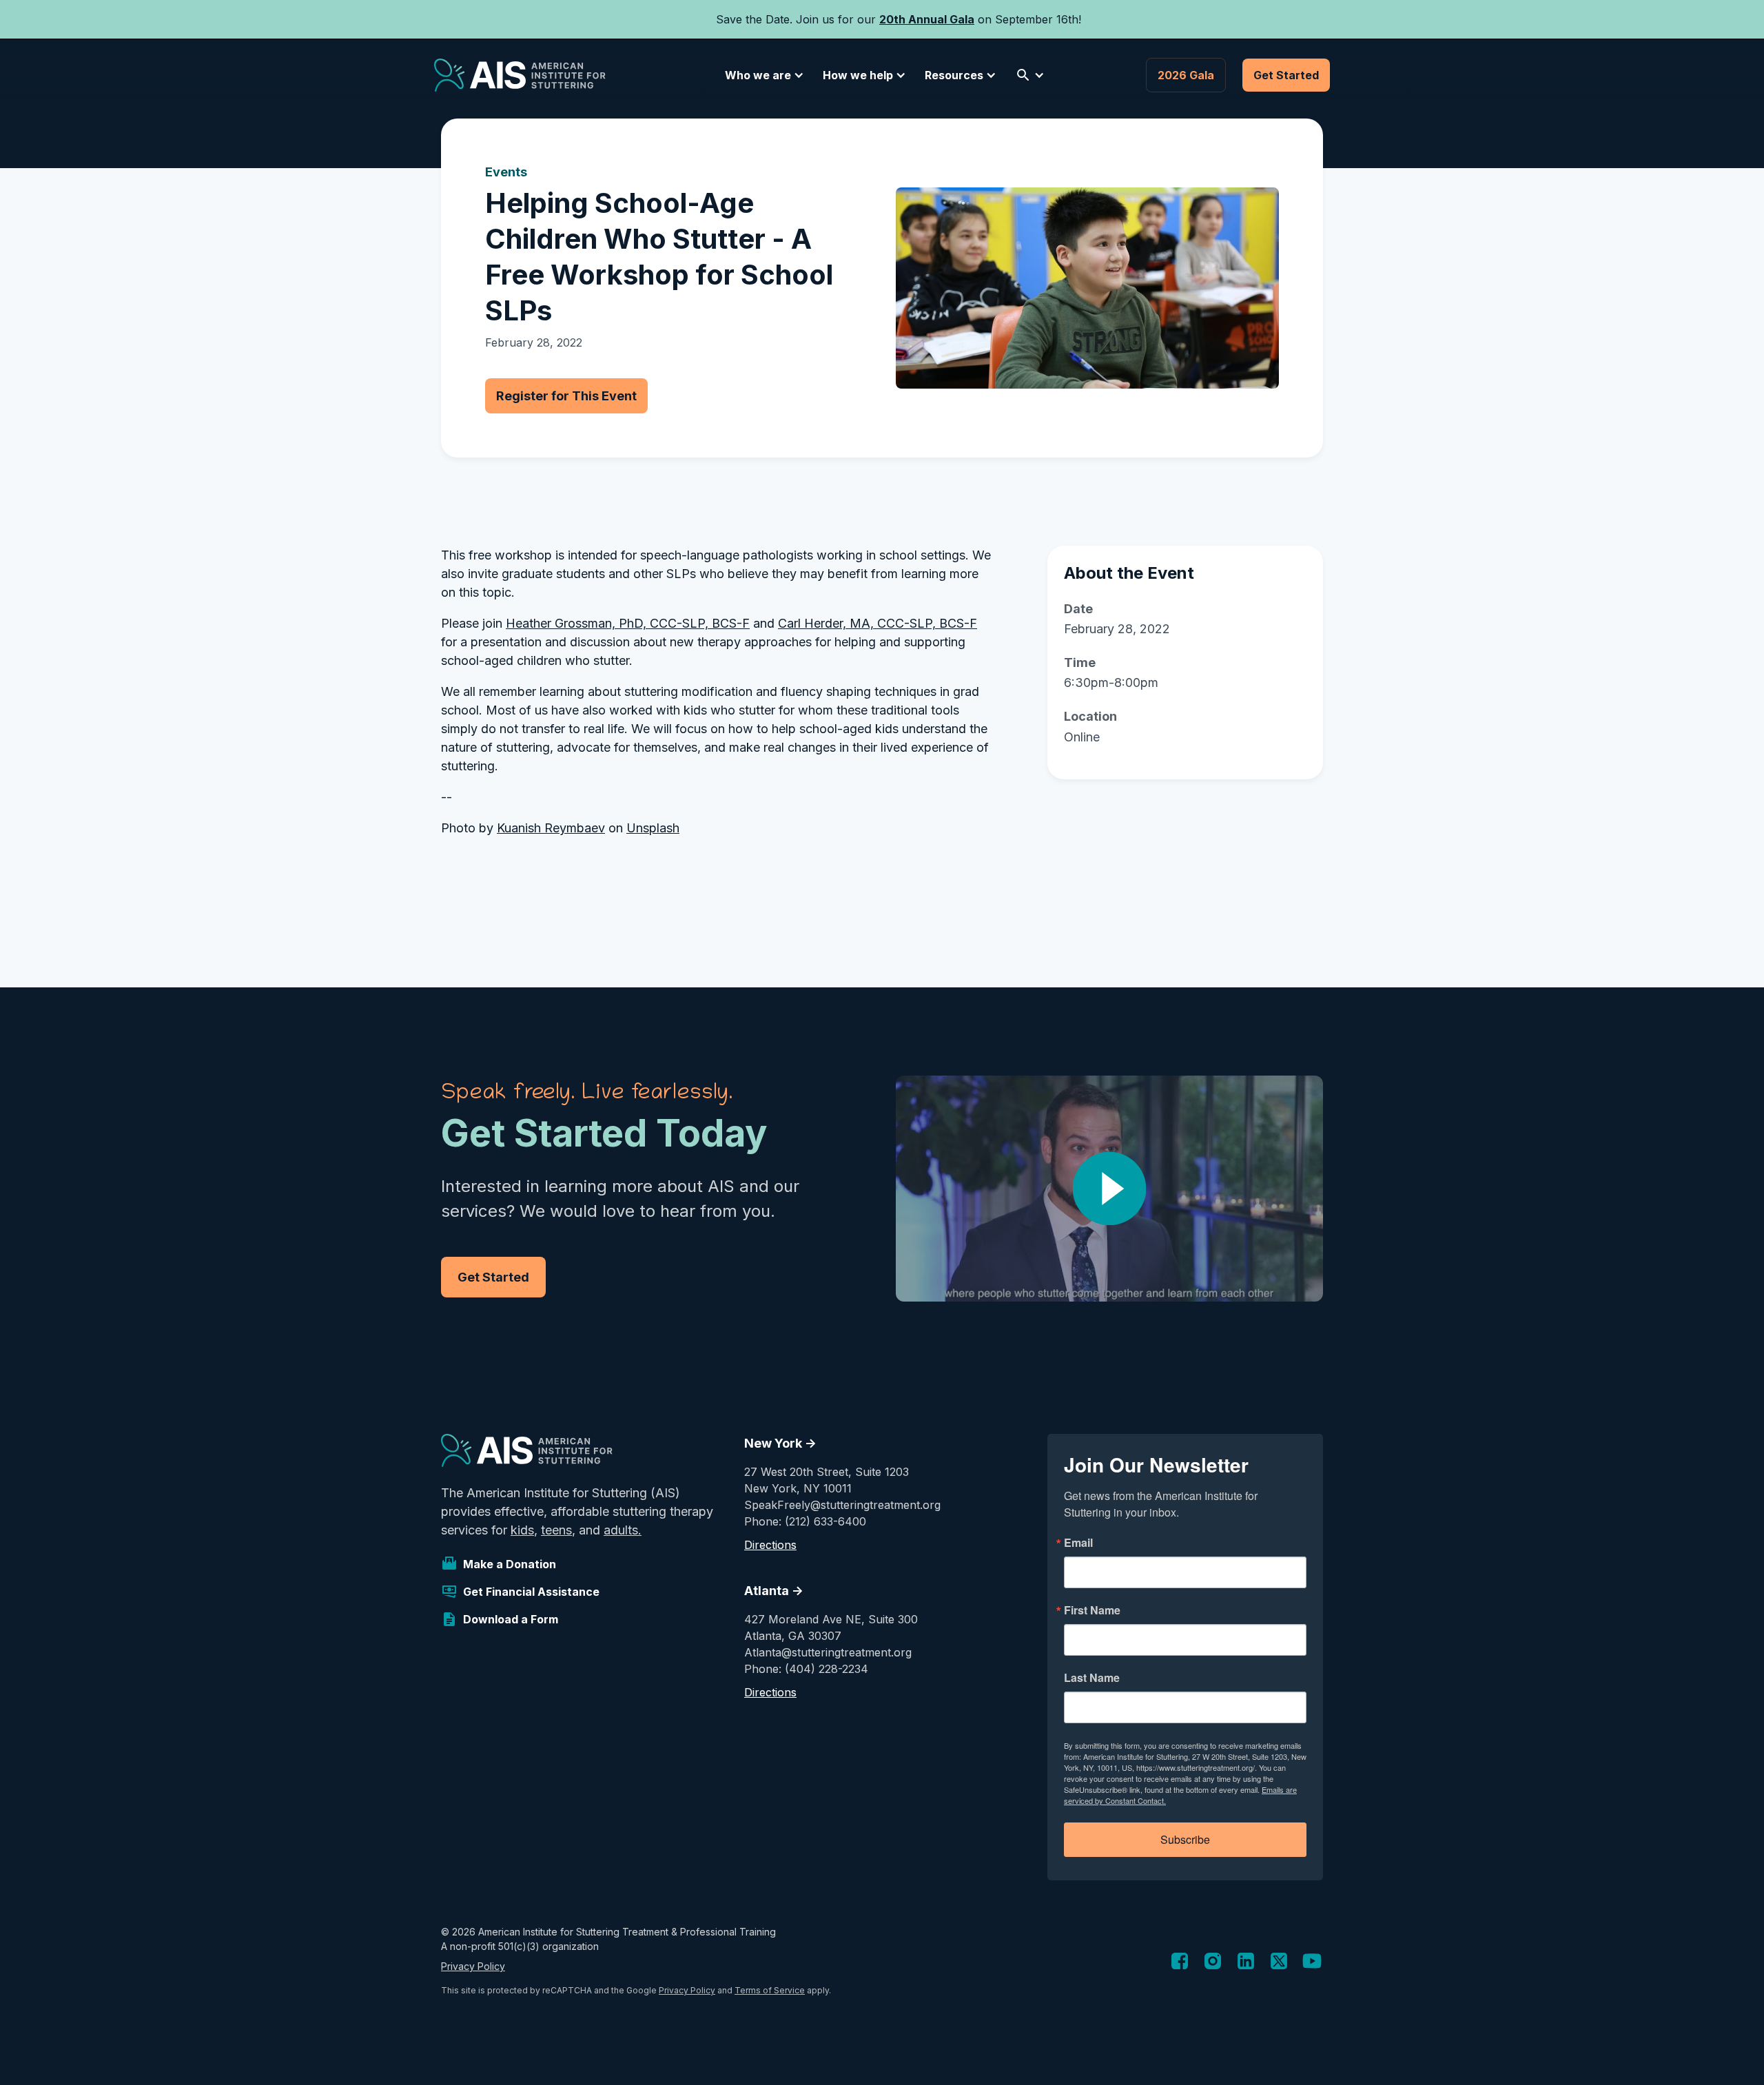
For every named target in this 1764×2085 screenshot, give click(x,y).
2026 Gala (1186, 75)
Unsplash (653, 828)
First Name (1092, 1610)
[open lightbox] (1109, 1189)
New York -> (780, 1443)
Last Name (1092, 1678)
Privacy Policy (473, 1966)
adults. (623, 1530)
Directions (770, 1545)
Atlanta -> (774, 1591)
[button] (762, 75)
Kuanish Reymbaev (551, 828)
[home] (520, 75)
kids (522, 1530)
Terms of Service (770, 1990)
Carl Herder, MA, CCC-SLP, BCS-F (878, 623)
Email (1078, 1543)
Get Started (1286, 75)
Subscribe (1185, 1839)
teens (556, 1530)
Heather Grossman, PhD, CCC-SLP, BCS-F (628, 623)
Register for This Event (566, 396)
